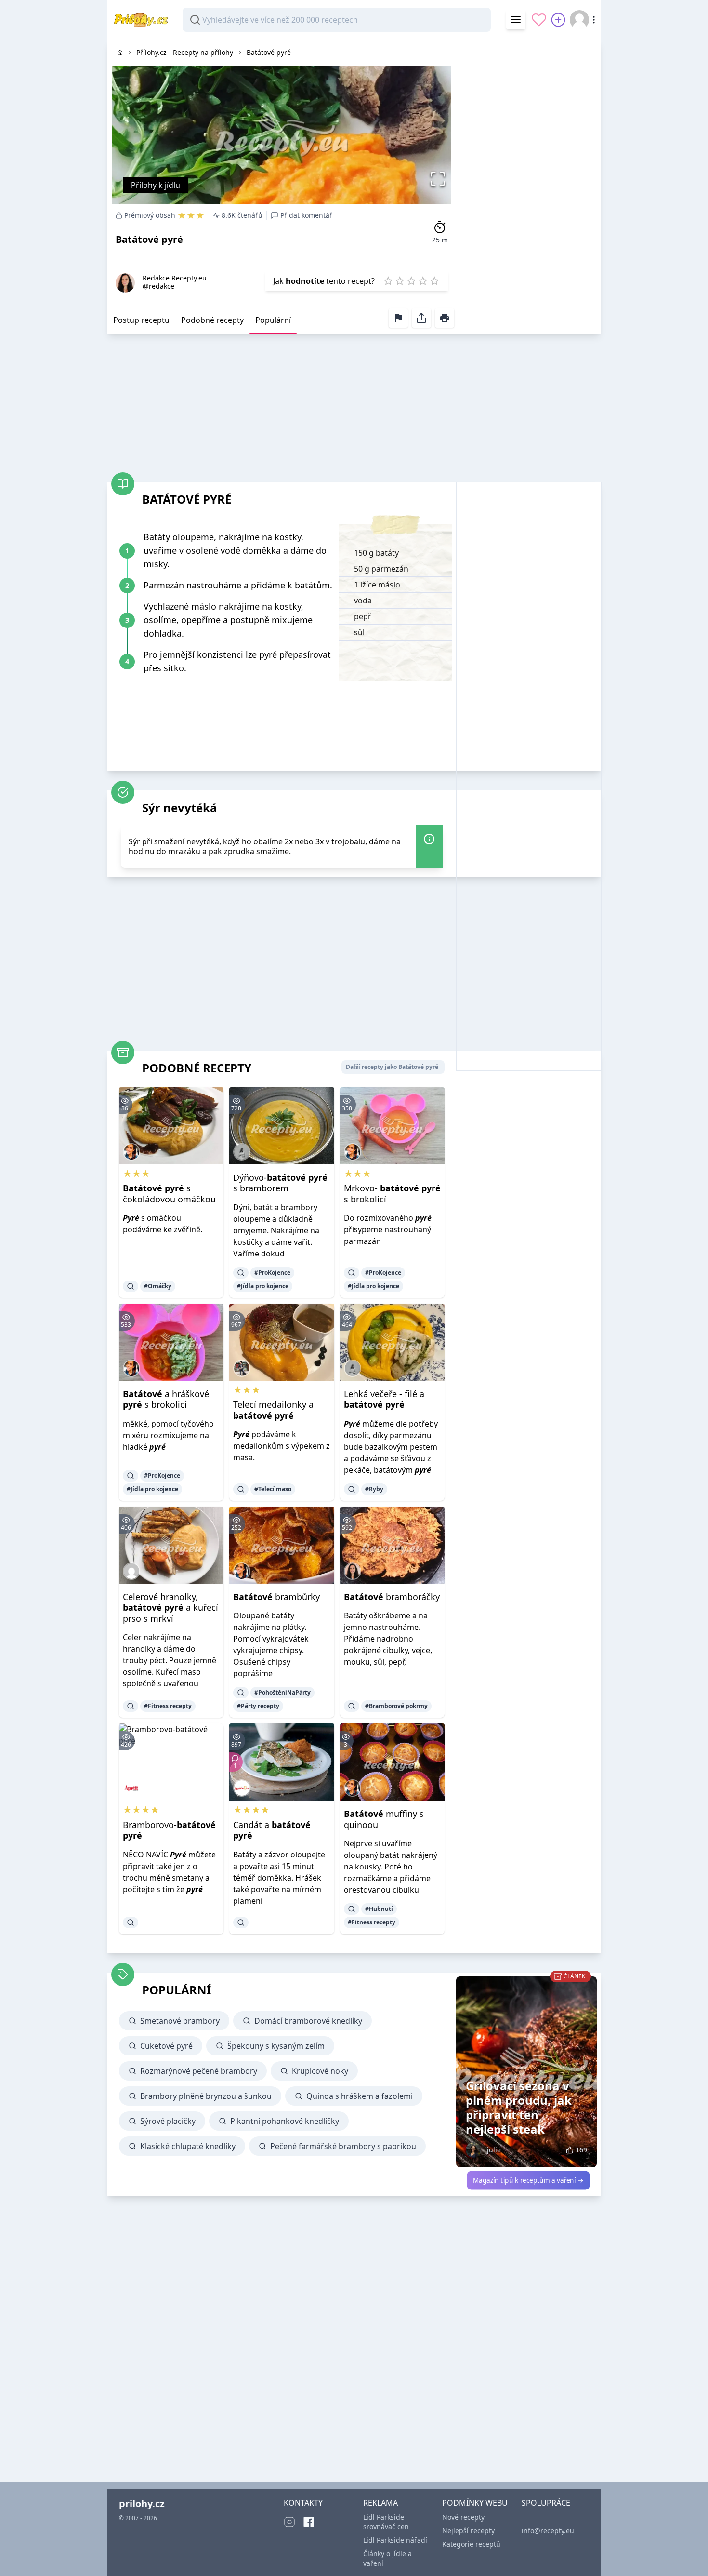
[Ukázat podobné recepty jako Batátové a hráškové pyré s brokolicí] (131, 1476)
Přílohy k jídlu (156, 185)
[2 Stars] (400, 281)
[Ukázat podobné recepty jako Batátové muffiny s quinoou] (352, 1909)
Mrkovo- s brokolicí (392, 1194)
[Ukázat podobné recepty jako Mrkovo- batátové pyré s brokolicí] (352, 1273)
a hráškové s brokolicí (166, 1399)
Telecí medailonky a (273, 1410)
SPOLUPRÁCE (546, 2503)
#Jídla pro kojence (263, 1286)
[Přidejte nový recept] (558, 20)
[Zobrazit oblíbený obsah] (539, 20)
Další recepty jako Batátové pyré (392, 1067)
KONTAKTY (303, 2503)
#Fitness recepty (168, 1706)
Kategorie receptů (471, 2544)
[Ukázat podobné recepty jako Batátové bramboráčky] (352, 1706)
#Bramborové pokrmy (396, 1706)
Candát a (272, 1830)
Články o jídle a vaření (387, 2558)
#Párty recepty (258, 1706)
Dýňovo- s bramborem (280, 1183)
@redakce (158, 286)
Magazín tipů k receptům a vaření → (528, 2180)
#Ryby (374, 1489)
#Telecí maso (273, 1489)
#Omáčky (158, 1286)
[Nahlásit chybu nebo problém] (398, 318)
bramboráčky (392, 1597)
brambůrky (276, 1597)
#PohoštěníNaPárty (282, 1692)
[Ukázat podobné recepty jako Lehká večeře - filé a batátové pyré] (352, 1489)
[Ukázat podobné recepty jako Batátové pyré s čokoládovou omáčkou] (131, 1286)
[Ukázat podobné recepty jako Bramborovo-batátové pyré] (131, 1922)
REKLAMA (380, 2503)
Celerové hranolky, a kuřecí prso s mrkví (170, 1608)
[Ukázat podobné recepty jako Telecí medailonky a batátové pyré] (241, 1489)
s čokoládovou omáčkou (169, 1194)
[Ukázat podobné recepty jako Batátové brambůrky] (241, 1693)
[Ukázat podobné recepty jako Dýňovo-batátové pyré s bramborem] (241, 1273)
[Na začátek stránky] (687, 2555)
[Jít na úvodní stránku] (120, 53)
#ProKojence (272, 1273)
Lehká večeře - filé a (384, 1399)
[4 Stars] (423, 281)
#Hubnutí (379, 1909)
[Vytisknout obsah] (445, 318)
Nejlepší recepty (468, 2530)
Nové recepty (463, 2517)
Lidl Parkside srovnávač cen (386, 2522)
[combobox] (337, 20)
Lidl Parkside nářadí (395, 2540)
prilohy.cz (142, 2503)
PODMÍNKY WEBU (475, 2503)
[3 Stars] (411, 281)
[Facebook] (309, 2522)
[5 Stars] (434, 281)
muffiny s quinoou (384, 1819)
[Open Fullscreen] (440, 179)
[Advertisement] (528, 185)
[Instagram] (289, 2522)
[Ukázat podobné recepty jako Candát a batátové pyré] (241, 1922)
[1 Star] (388, 281)
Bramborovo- (169, 1830)
